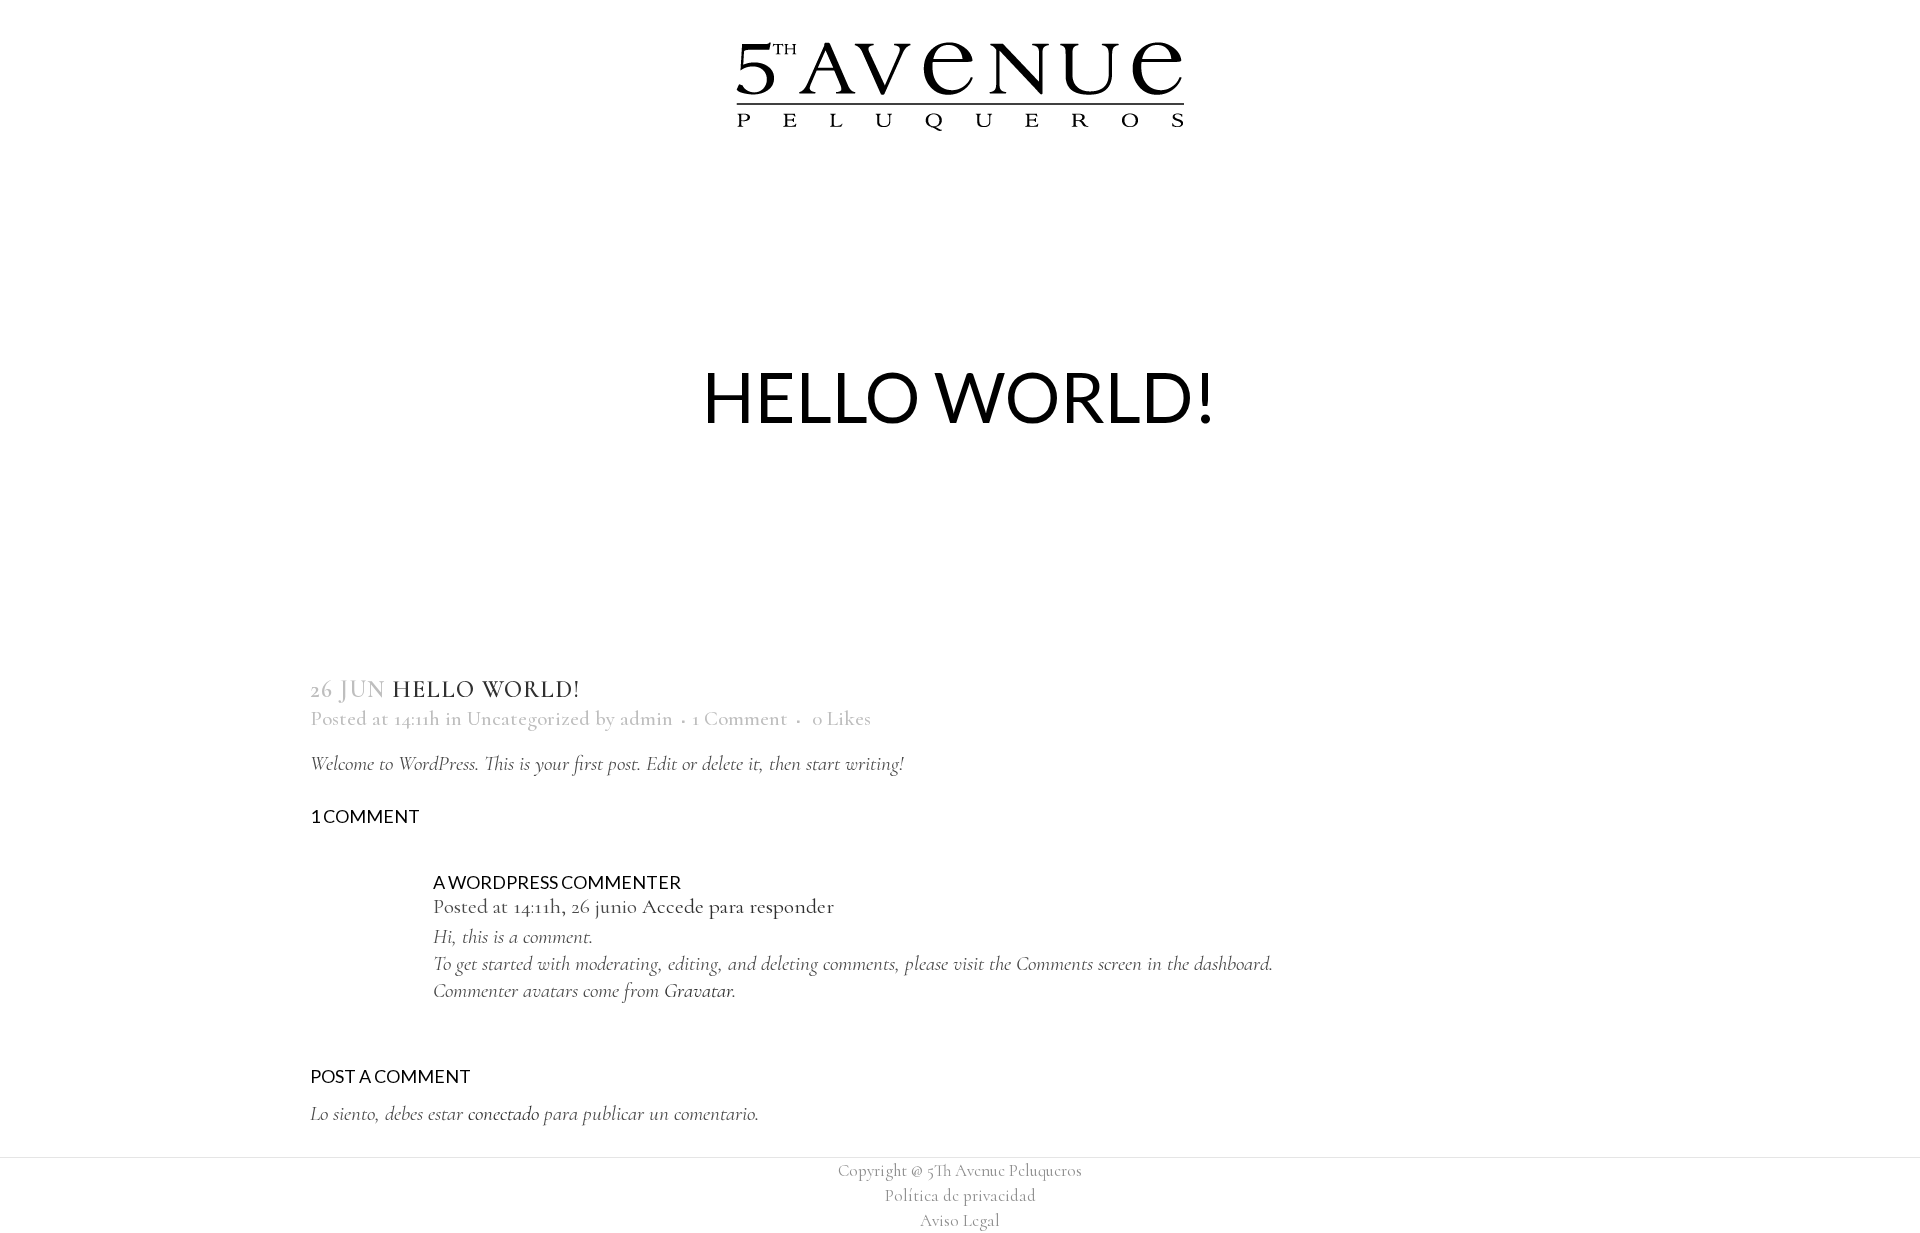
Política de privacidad (960, 1195)
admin (646, 718)
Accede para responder (738, 906)
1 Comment (740, 718)
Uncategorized (528, 718)
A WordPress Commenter (557, 882)
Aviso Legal (960, 1220)
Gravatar (698, 990)
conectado (503, 1113)
